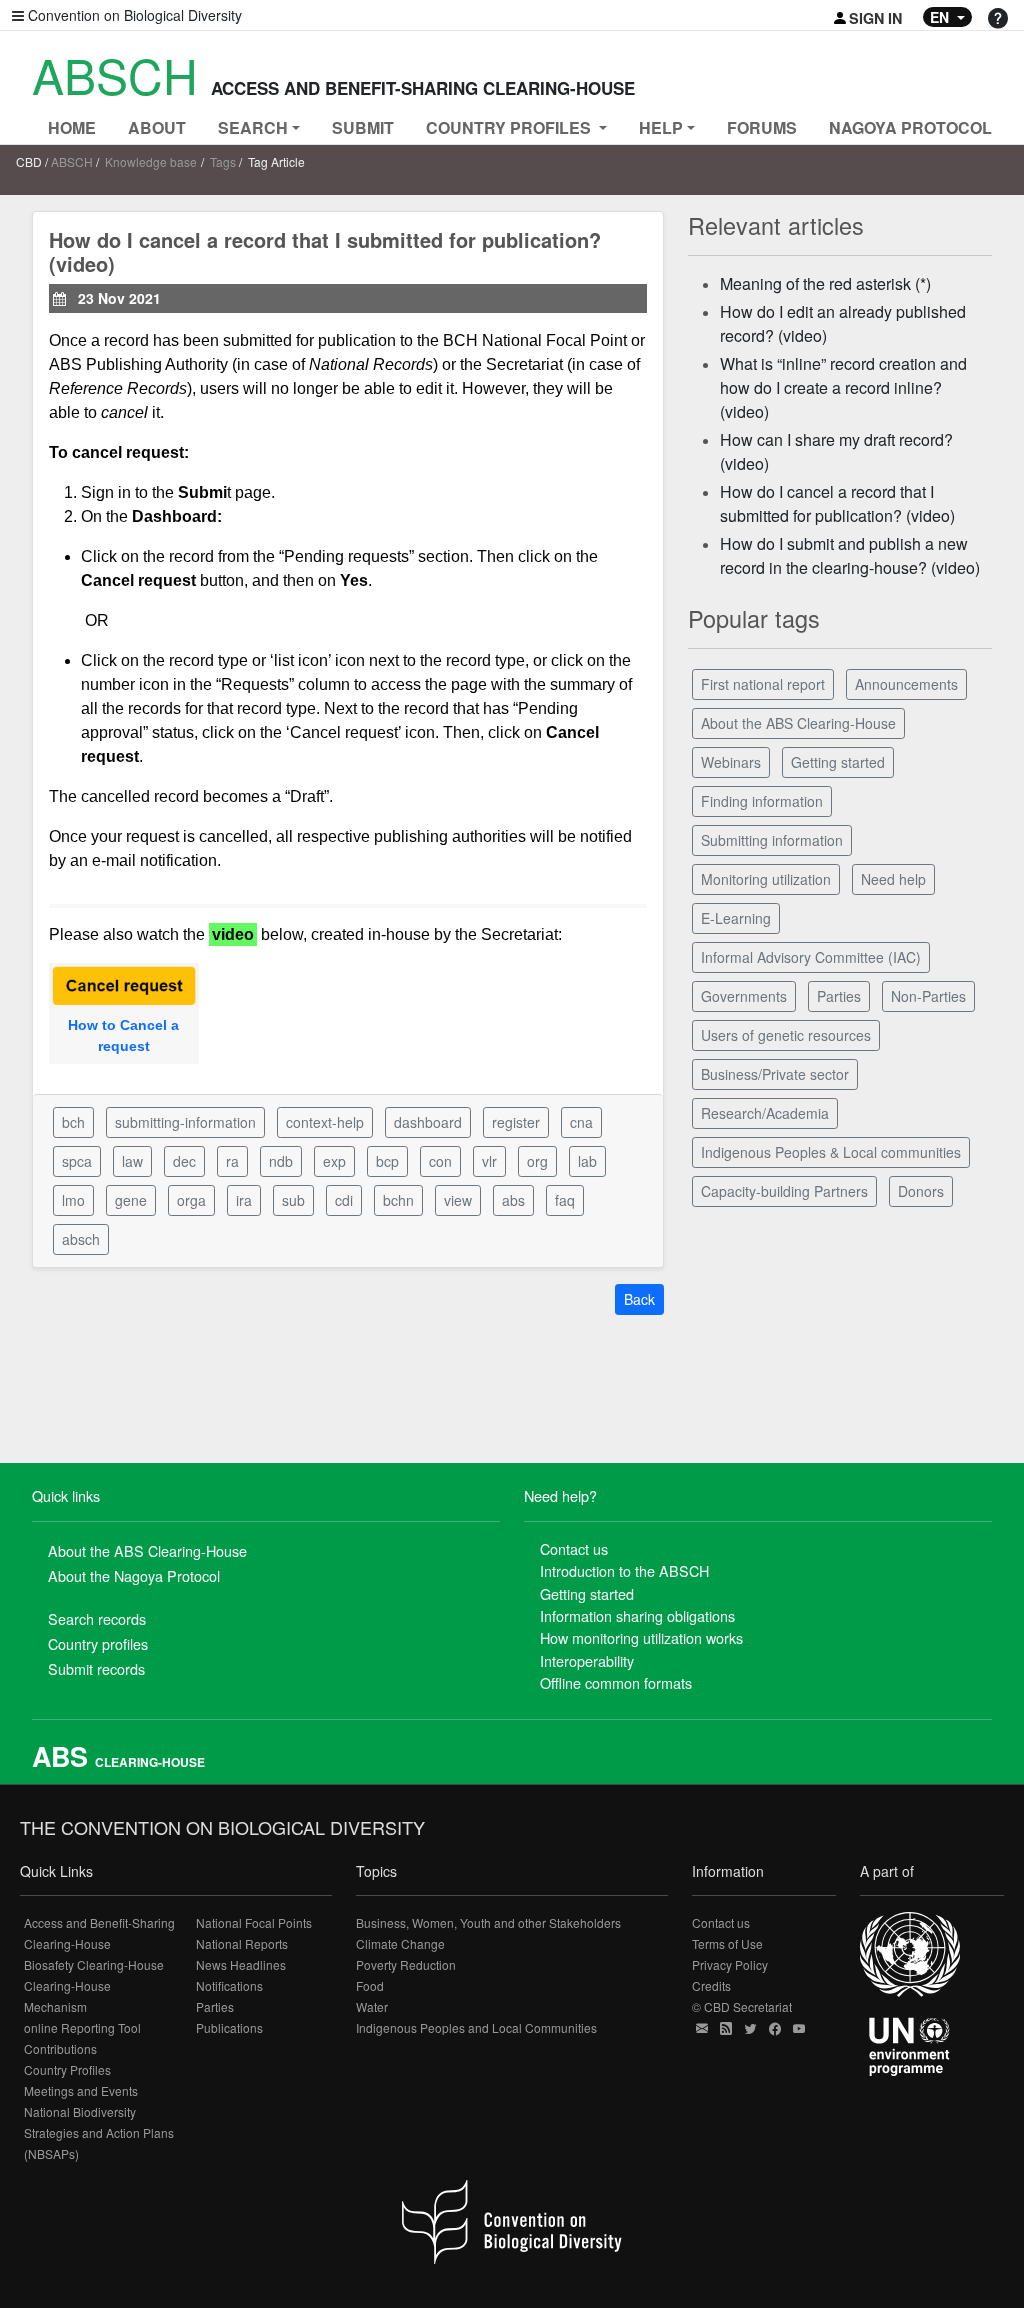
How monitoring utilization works (641, 1637)
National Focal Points (254, 1922)
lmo (73, 1200)
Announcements (906, 684)
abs (513, 1200)
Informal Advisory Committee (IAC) (811, 957)
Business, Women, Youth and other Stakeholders (488, 1922)
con (440, 1161)
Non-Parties (928, 996)
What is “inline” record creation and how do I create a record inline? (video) (843, 387)
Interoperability (587, 1660)
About (157, 127)
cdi (344, 1200)
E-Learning (736, 918)
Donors (921, 1191)
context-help (325, 1122)
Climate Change (400, 1943)
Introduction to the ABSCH (624, 1570)
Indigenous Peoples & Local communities (831, 1152)
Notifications (229, 1985)
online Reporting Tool (82, 2027)
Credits (711, 1985)
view (458, 1200)
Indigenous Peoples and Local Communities (476, 2027)
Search (253, 127)
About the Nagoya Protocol (134, 1575)
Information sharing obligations (637, 1615)
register (516, 1122)
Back (639, 1299)
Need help (893, 879)
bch (73, 1122)
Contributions (60, 2048)
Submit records (96, 1668)
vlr (489, 1161)
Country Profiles (67, 2069)
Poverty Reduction (406, 1964)
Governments (744, 996)
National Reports (242, 1943)
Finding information (762, 801)
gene (131, 1200)
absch (81, 1239)
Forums (762, 127)
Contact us (574, 1548)
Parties (839, 996)
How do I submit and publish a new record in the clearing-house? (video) (850, 555)
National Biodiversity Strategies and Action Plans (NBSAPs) (99, 2132)
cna (581, 1122)
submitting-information (185, 1122)
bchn (398, 1200)
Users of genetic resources (786, 1035)
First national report (763, 684)
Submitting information (772, 840)
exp (334, 1161)
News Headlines (241, 1964)
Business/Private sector (775, 1074)
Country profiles (98, 1643)
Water (372, 2006)
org (537, 1161)
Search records (97, 1618)
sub (293, 1200)
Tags (223, 161)
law (132, 1161)
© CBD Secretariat (742, 2006)
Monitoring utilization (766, 879)
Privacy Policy (730, 1964)
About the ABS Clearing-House (798, 723)
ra (232, 1161)
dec (184, 1161)
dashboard (428, 1122)
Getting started (838, 762)
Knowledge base (151, 161)
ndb (281, 1161)
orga (191, 1200)
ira (244, 1200)
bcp (387, 1161)
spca (77, 1161)
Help (661, 127)
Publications (229, 2027)
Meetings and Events (81, 2090)
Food (370, 1985)
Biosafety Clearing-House (94, 1964)
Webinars (731, 762)
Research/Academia (765, 1113)
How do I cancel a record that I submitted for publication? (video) (837, 503)
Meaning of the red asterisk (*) (825, 283)
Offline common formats (616, 1682)
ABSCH (72, 161)
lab (587, 1161)
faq (565, 1200)
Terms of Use (727, 1943)
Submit (363, 127)
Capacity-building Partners (784, 1191)
